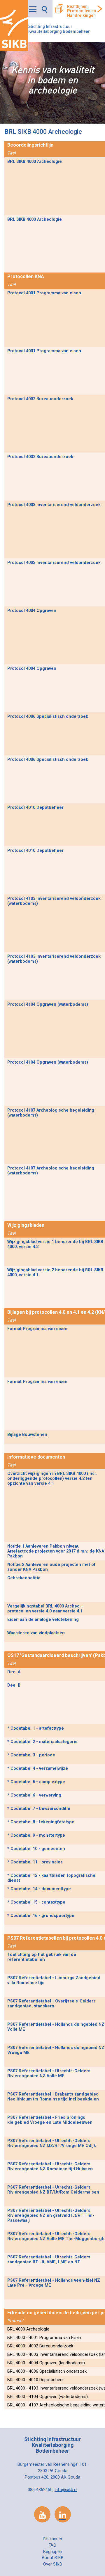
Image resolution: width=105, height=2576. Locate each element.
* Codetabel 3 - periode (31, 1755)
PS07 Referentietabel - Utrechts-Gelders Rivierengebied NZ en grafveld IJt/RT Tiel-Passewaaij (51, 2215)
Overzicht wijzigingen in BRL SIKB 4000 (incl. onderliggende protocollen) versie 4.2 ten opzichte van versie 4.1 (52, 1479)
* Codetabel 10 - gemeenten (36, 1849)
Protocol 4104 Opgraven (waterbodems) (48, 1004)
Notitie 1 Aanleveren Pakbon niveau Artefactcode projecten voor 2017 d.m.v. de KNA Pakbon (56, 1551)
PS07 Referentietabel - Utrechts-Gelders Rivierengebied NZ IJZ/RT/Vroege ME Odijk (52, 2143)
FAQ (52, 2545)
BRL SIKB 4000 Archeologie (35, 162)
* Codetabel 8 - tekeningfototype (41, 1822)
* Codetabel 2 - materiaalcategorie (42, 1742)
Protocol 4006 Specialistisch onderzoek (48, 716)
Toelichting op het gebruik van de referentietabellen (42, 1957)
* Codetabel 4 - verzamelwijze (38, 1768)
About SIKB (53, 2558)
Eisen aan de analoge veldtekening (43, 1620)
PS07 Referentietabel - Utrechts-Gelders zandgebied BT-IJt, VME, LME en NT (49, 2260)
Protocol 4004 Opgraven (32, 611)
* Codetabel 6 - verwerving (34, 1795)
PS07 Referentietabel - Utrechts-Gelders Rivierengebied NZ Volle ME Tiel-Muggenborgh (56, 2236)
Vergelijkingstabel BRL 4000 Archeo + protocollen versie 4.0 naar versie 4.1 (45, 1609)
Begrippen (53, 2552)
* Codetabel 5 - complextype (36, 1782)
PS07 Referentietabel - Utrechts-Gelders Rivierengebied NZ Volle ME (49, 2073)
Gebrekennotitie (24, 1578)
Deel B (14, 1685)
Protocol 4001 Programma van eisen (44, 293)
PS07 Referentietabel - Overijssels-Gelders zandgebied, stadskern (51, 2004)
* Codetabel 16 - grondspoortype (41, 1916)
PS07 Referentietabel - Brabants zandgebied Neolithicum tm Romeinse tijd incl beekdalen (53, 2097)
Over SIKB (53, 2564)
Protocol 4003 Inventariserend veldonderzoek (54, 505)
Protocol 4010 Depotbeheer (35, 808)
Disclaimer (53, 2539)
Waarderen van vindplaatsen (36, 1633)
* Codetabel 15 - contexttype (36, 1902)
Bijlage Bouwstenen (27, 1435)
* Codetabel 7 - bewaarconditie (39, 1809)
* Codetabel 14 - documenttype (39, 1889)
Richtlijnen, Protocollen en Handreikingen (82, 11)
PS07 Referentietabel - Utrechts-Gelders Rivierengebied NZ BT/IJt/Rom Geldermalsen (53, 2190)
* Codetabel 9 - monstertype (36, 1835)
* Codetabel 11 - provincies (35, 1862)
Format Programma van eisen (37, 1329)
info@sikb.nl (66, 2490)
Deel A (14, 1672)
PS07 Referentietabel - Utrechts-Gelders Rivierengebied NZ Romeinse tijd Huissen (50, 2166)
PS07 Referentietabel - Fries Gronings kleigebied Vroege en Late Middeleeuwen (50, 2120)
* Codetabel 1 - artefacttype (36, 1728)
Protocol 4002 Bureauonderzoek (40, 399)
